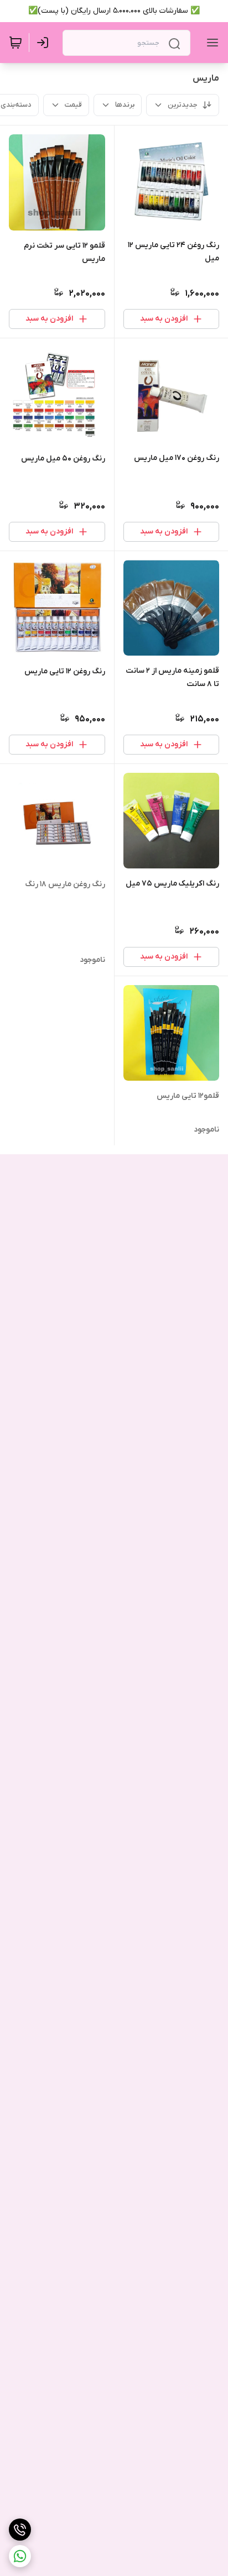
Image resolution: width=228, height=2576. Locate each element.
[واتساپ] (20, 2556)
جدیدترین (183, 105)
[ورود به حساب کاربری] (45, 43)
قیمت (73, 105)
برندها (125, 105)
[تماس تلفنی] (20, 2530)
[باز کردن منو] (210, 43)
